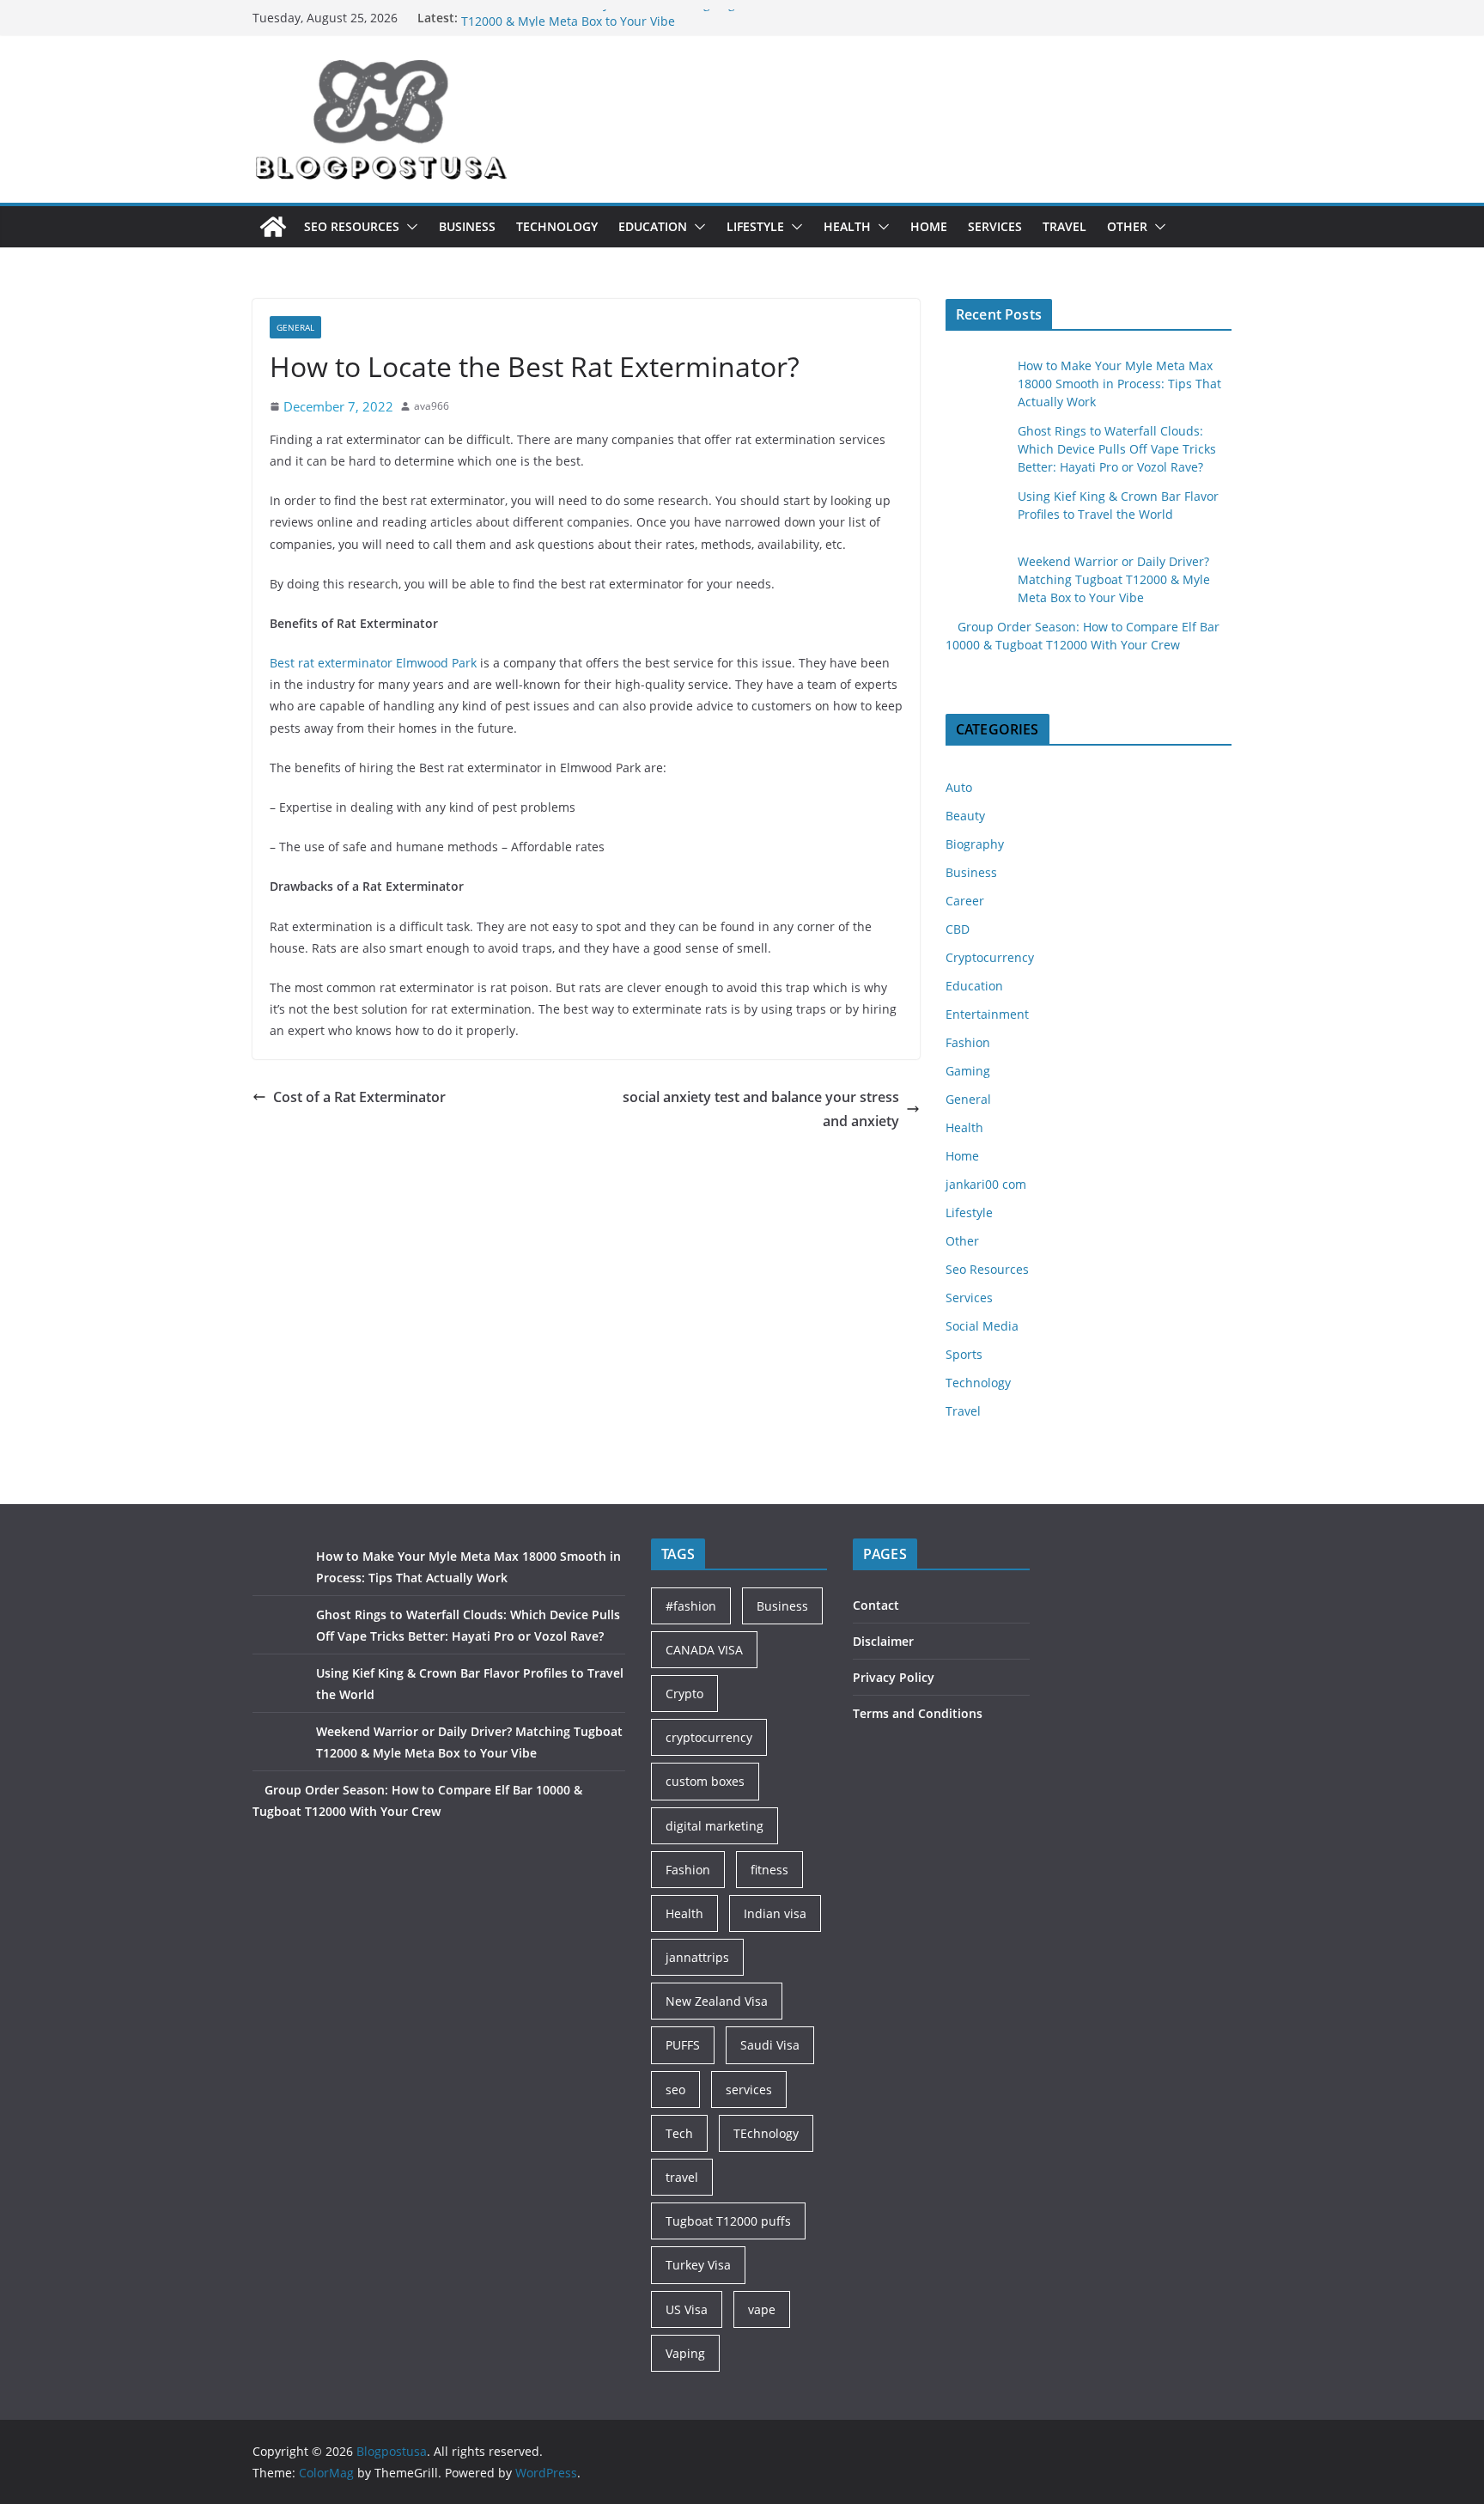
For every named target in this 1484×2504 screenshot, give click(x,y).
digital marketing (715, 1826)
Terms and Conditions (918, 1713)
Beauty (965, 816)
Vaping (685, 2353)
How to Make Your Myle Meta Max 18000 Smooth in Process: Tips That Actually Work (1119, 384)
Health (847, 226)
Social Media (982, 1326)
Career (965, 901)
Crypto (684, 1694)
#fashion (691, 1606)
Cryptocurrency (990, 957)
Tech (679, 2133)
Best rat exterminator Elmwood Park (373, 663)
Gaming (968, 1071)
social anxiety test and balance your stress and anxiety (761, 1109)
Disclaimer (883, 1641)
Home (929, 226)
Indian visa (775, 1913)
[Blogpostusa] (273, 227)
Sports (964, 1354)
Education (653, 226)
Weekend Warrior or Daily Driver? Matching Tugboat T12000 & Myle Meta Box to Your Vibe (611, 26)
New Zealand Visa (717, 2001)
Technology (557, 226)
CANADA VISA (704, 1650)
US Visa (687, 2309)
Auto (959, 787)
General (295, 327)
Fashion (968, 1042)
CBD (958, 929)
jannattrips (697, 1957)
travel (682, 2177)
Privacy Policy (894, 1677)
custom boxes (705, 1781)
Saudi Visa (770, 2045)
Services (995, 226)
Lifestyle (755, 226)
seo (675, 2090)
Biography (975, 844)
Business (467, 226)
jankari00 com (986, 1184)
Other (1127, 226)
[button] (409, 227)
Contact (876, 1605)
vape (762, 2309)
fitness (769, 1870)
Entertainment (987, 1014)
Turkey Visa (698, 2265)
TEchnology (766, 2133)
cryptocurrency (709, 1737)
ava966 (432, 406)
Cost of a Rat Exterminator (359, 1097)
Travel (1064, 226)
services (749, 2090)
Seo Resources (352, 226)
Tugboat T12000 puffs (728, 2221)
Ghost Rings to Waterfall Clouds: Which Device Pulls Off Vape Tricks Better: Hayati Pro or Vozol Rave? (1117, 449)
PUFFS (683, 2045)
